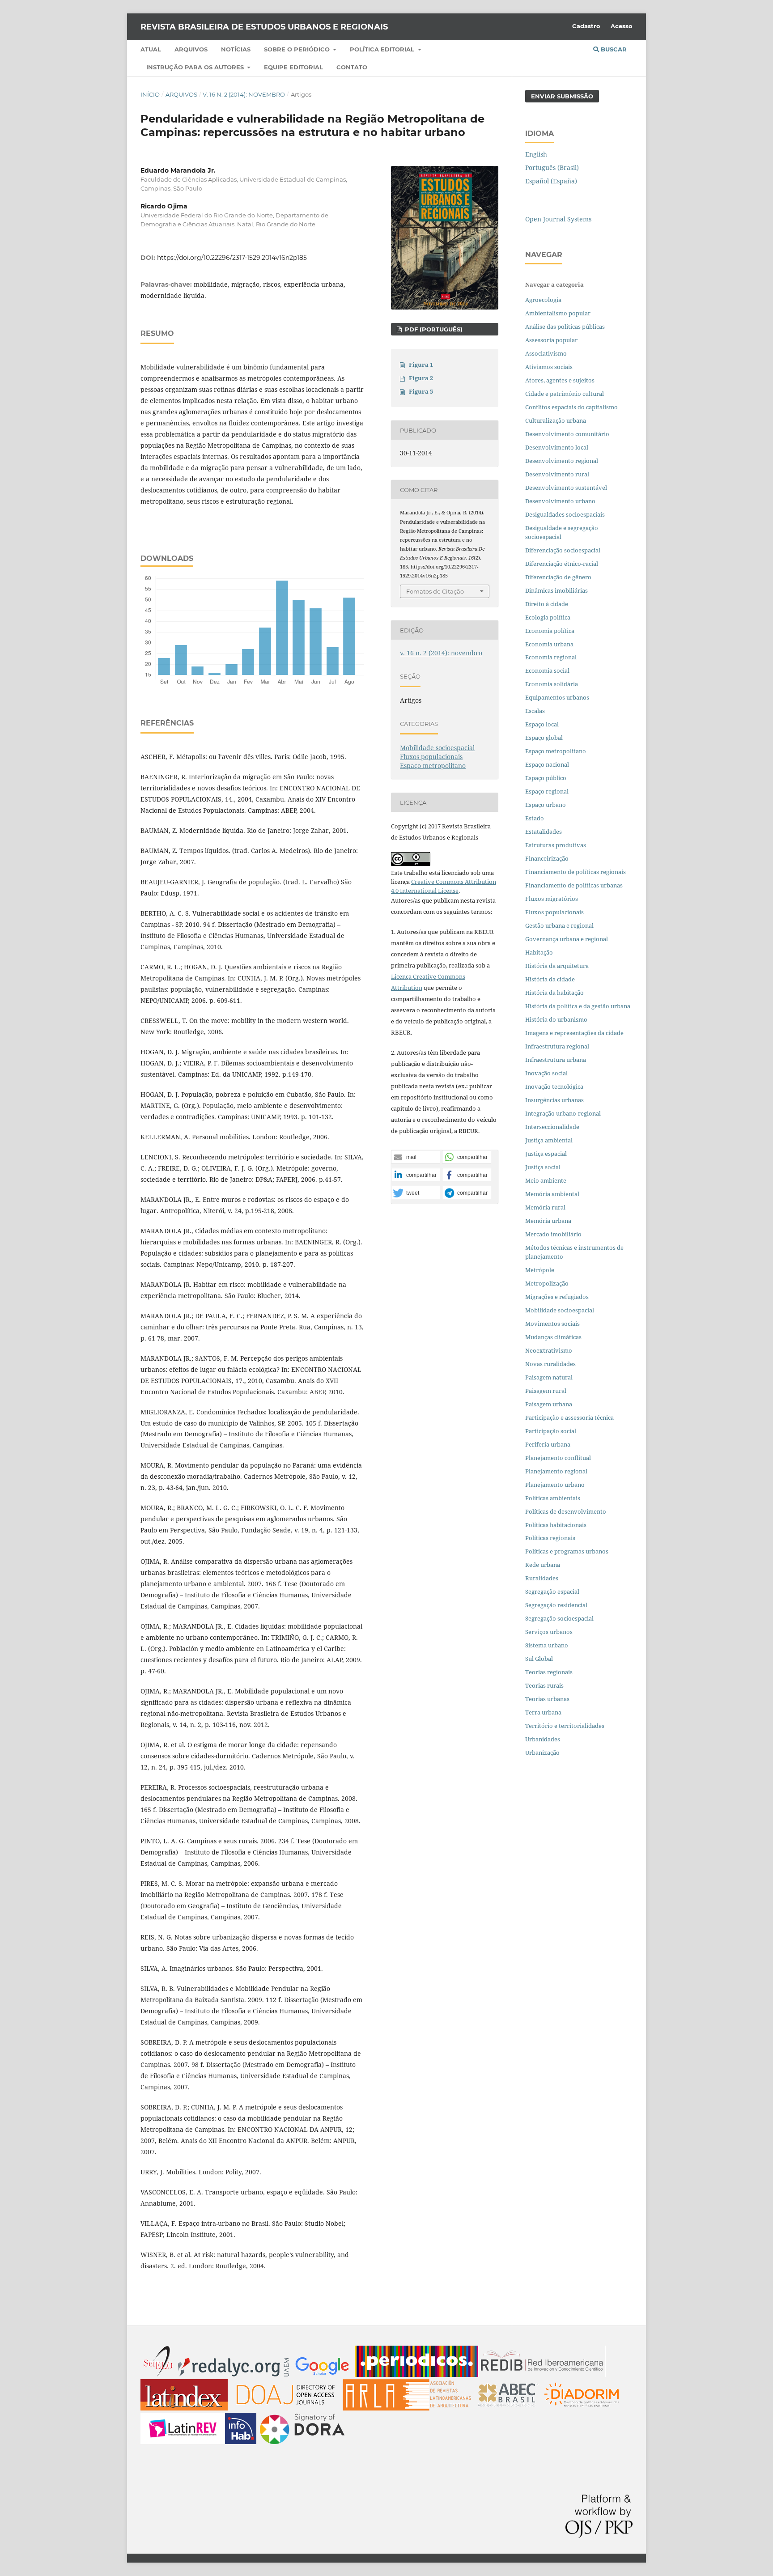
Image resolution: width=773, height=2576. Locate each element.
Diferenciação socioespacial (563, 550)
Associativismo (546, 353)
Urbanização (542, 1753)
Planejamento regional (556, 1471)
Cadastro (586, 26)
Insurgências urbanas (554, 1100)
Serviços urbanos (549, 1632)
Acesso (622, 26)
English (536, 154)
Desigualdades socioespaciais (566, 514)
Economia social (548, 671)
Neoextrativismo (549, 1350)
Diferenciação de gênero (558, 577)
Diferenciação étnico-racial (562, 564)
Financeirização (547, 858)
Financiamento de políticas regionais (576, 872)
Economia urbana (549, 644)
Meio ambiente (546, 1180)
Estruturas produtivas (556, 845)
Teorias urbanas (547, 1699)
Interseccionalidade (552, 1127)
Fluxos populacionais (431, 757)
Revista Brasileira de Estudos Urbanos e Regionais (264, 27)
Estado (535, 818)
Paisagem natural (549, 1377)
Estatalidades (544, 832)
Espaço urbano (546, 805)
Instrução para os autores (196, 67)
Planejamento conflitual (558, 1458)
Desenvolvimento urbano (561, 501)
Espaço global (544, 738)
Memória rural (545, 1207)
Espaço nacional (547, 764)
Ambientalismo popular (558, 313)
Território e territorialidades (565, 1726)
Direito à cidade (547, 604)
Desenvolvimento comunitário (567, 434)
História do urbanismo (556, 1019)
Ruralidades (542, 1578)
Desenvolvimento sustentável (566, 488)
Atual (151, 49)
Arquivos (191, 49)
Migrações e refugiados (557, 1297)
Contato (352, 67)
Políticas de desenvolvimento (566, 1511)
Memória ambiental (552, 1194)
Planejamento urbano (556, 1485)
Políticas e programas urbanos (567, 1551)
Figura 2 (421, 378)
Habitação (539, 952)
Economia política (550, 631)
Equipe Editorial (293, 67)
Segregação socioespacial (559, 1618)
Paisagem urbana (549, 1404)
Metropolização (547, 1283)
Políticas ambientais (553, 1498)
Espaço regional (547, 791)
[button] (416, 1157)
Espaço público (546, 778)
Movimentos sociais (552, 1324)
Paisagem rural (546, 1391)
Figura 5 (421, 391)
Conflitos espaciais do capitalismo (571, 407)
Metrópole (540, 1270)
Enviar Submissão (562, 96)
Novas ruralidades (550, 1364)
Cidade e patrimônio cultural (565, 394)
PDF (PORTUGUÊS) (433, 329)
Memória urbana (548, 1221)
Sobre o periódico (298, 49)
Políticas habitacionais (556, 1525)
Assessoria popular (551, 340)
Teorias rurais (544, 1685)
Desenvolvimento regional (562, 461)
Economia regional (551, 657)
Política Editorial (383, 49)
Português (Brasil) (552, 168)
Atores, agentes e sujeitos (560, 380)
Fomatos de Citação (435, 591)
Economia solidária (552, 684)
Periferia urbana (548, 1444)
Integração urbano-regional (563, 1113)
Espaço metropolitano (433, 766)
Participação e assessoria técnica (569, 1417)
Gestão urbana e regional (559, 925)
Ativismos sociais (550, 367)
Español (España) (551, 181)
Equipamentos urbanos (557, 697)
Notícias (236, 49)
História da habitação (554, 993)
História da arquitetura (557, 966)
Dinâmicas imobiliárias (556, 590)
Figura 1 (421, 365)
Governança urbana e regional (567, 939)
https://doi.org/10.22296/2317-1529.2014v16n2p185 (232, 258)
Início (150, 94)
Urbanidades (543, 1739)
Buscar (613, 49)
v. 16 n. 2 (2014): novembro (244, 94)
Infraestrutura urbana (556, 1060)
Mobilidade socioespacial (437, 748)
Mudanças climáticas (553, 1337)
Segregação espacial (552, 1591)
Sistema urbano (547, 1645)
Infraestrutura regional (557, 1046)
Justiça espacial (546, 1154)
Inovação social (546, 1073)
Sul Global (539, 1659)
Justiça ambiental (549, 1140)
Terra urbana (543, 1712)
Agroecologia (544, 300)
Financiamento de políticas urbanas (574, 885)
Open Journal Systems (558, 219)
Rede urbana (543, 1565)
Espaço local (542, 724)
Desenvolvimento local (558, 447)
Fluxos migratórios (552, 899)
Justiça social (543, 1167)
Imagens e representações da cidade (574, 1033)
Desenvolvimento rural (557, 474)
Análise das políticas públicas (565, 327)
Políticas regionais (550, 1538)
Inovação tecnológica (554, 1086)
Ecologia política (548, 617)
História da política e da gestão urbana (578, 1006)
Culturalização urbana (556, 420)
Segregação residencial (556, 1605)
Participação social (551, 1431)
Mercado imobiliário (553, 1234)
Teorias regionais (549, 1672)
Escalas (535, 711)
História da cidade (550, 979)
